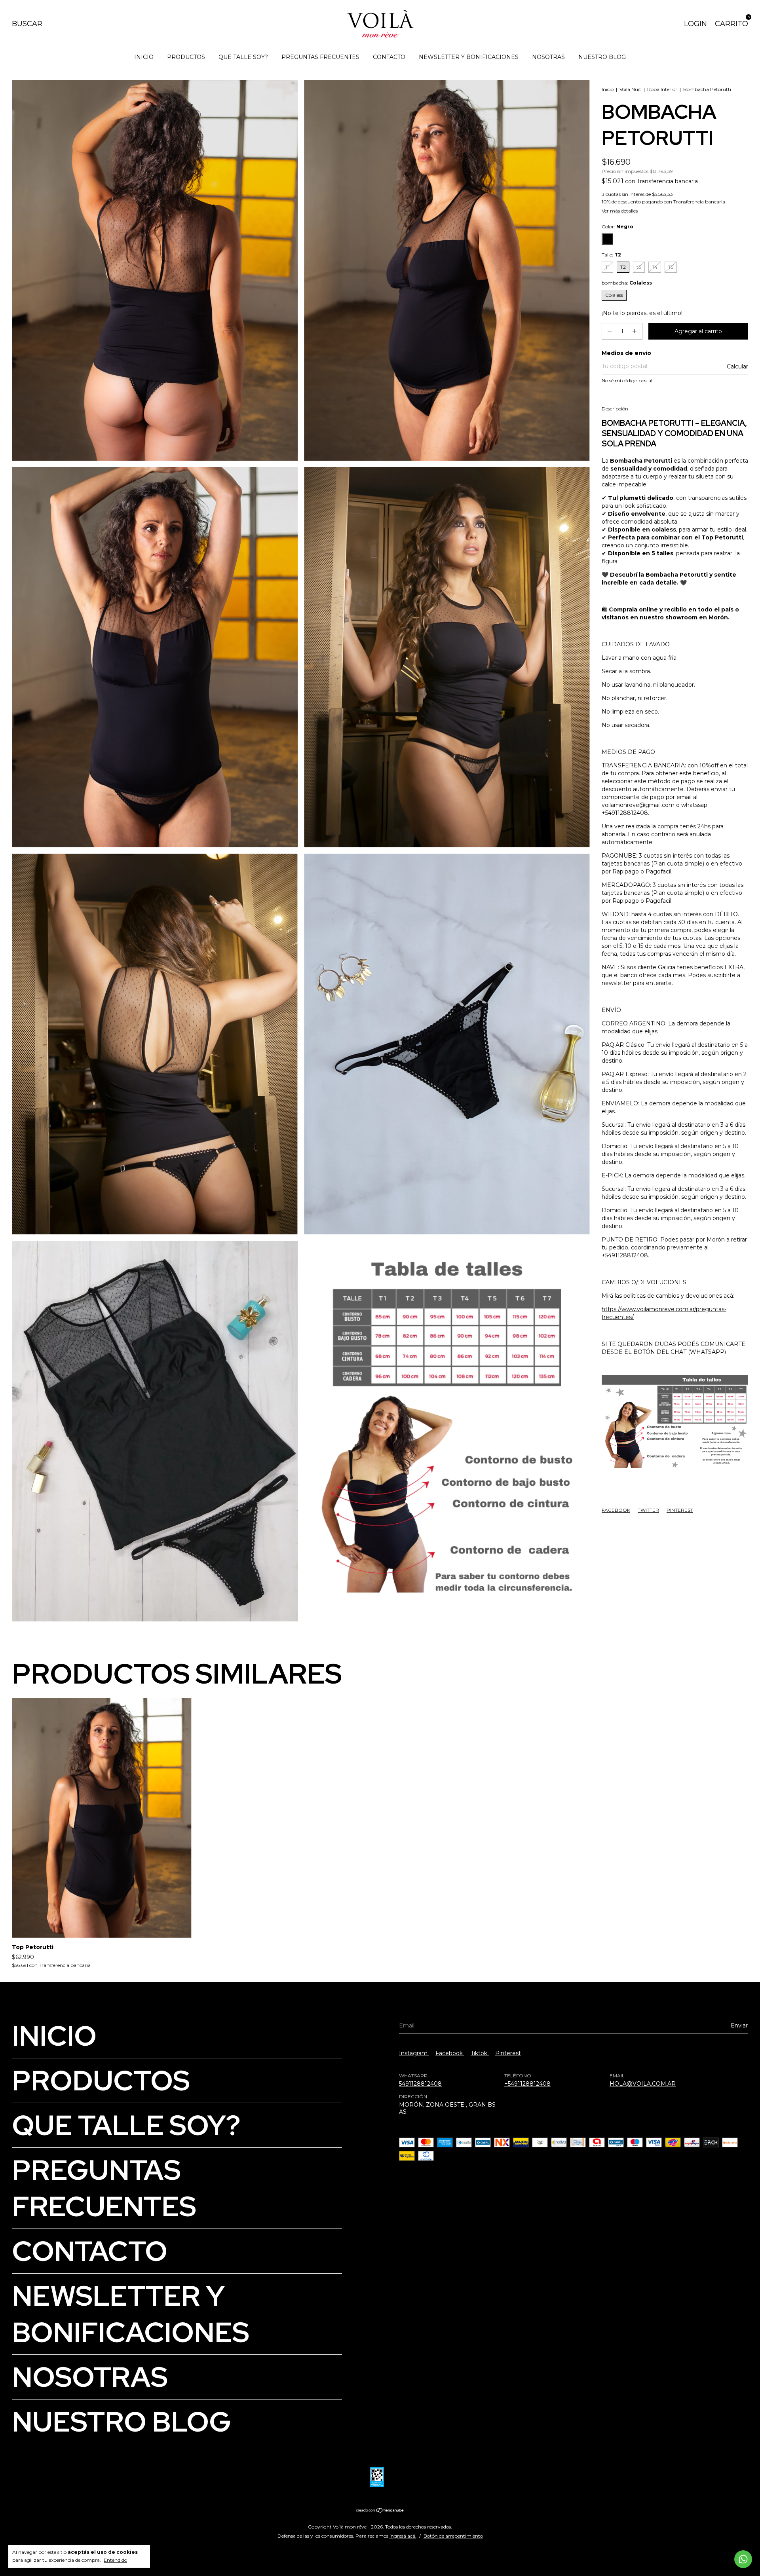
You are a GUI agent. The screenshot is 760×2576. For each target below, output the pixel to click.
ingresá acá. (403, 2536)
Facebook (616, 1510)
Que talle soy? (243, 57)
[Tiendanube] (380, 2511)
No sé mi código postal (627, 381)
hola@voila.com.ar (643, 2084)
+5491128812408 (527, 2084)
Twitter (648, 1510)
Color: (617, 227)
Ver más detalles (620, 211)
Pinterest (680, 1510)
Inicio (144, 57)
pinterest (508, 2053)
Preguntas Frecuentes (320, 57)
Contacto (389, 57)
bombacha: (627, 283)
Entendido (115, 2560)
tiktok (480, 2053)
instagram (414, 2053)
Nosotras (548, 57)
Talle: (611, 255)
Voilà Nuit (630, 89)
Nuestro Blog (602, 57)
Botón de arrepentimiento (453, 2536)
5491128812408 (420, 2084)
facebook (450, 2053)
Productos (186, 57)
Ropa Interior (662, 89)
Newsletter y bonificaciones (469, 57)
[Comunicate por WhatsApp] (743, 2559)
